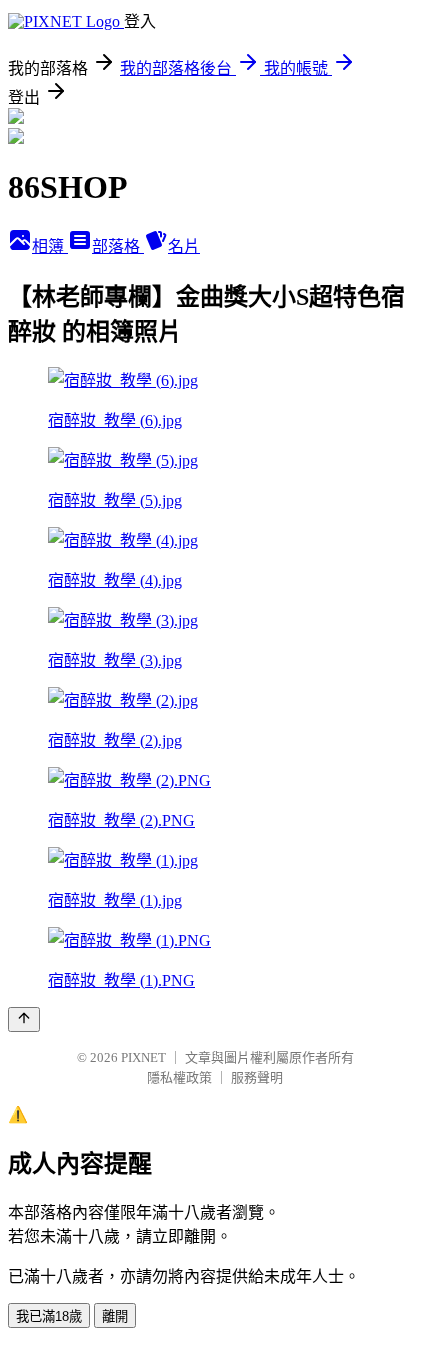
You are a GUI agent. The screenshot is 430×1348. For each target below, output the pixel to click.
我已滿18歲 (49, 1316)
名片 (184, 246)
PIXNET (143, 1057)
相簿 (50, 246)
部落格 (118, 246)
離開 (115, 1316)
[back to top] (24, 1019)
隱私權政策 (179, 1077)
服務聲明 (257, 1077)
